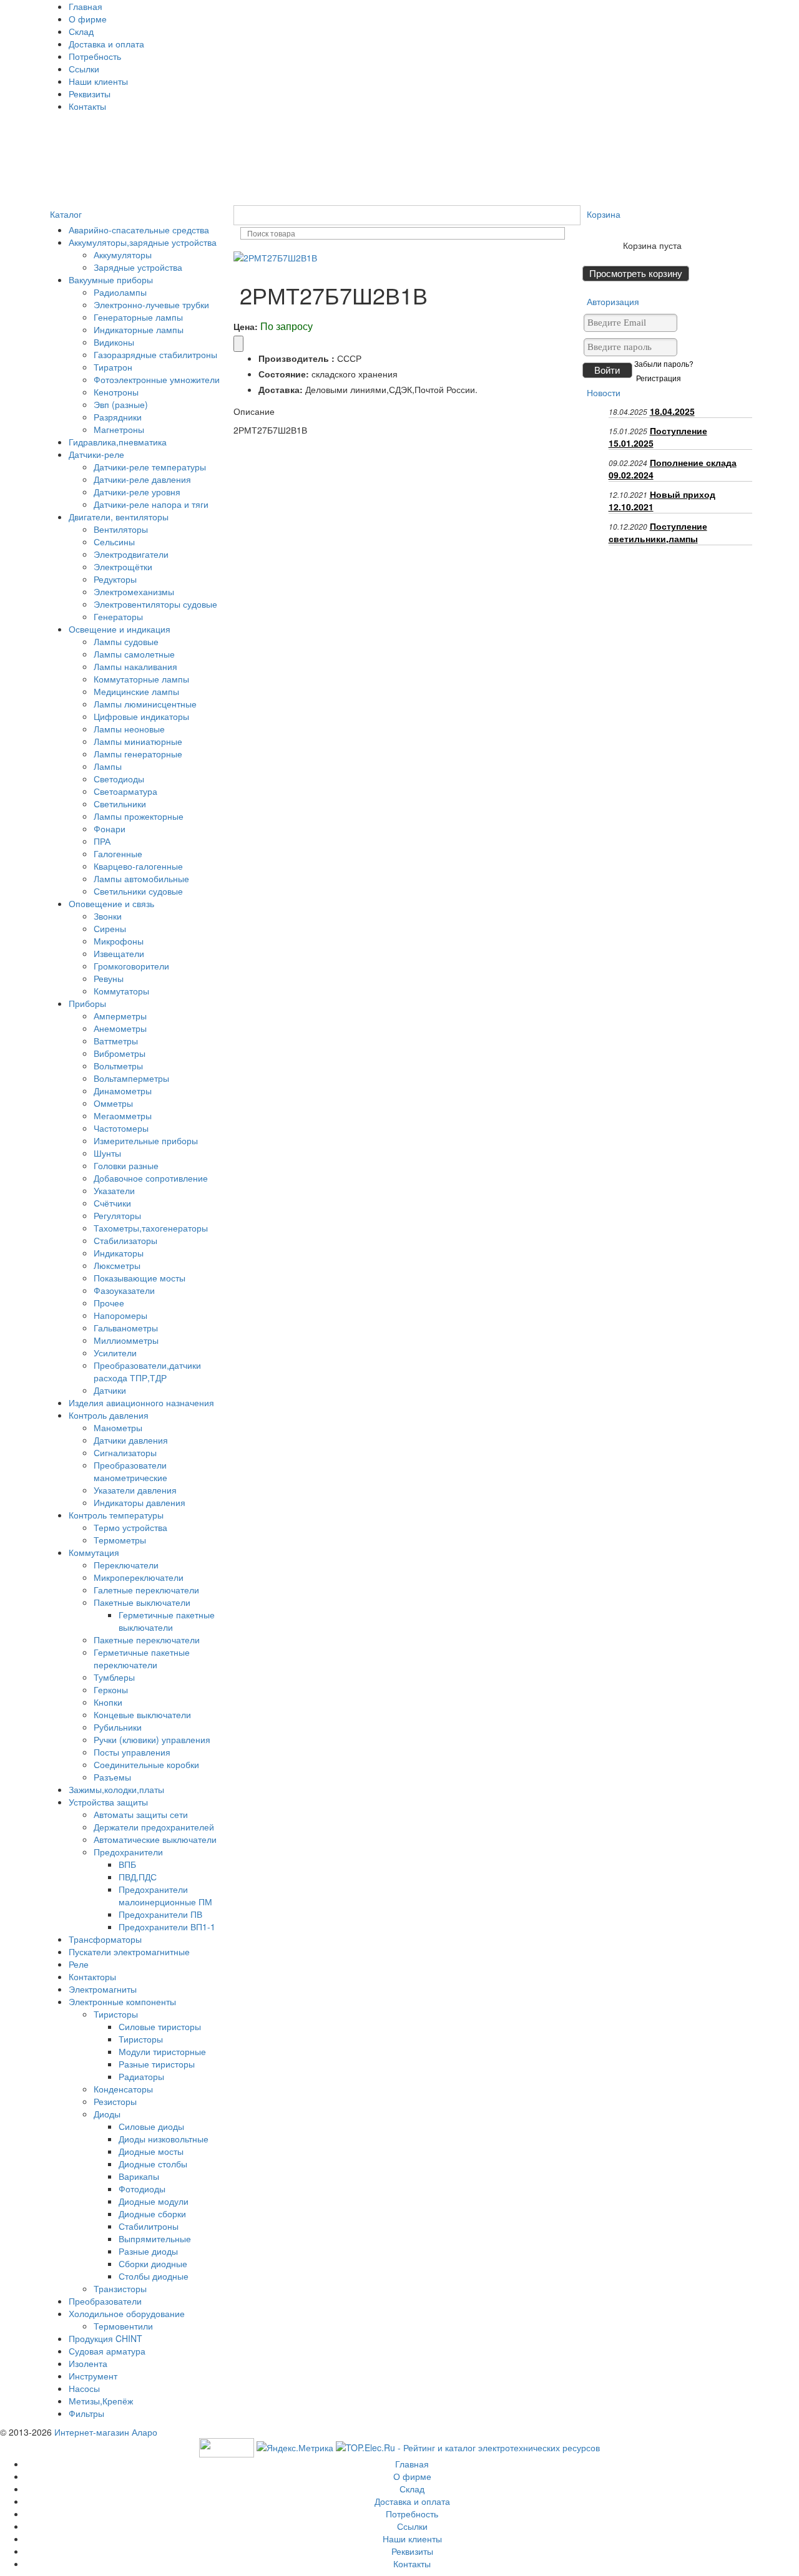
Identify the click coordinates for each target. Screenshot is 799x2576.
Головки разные (126, 1165)
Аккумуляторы (123, 255)
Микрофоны (119, 941)
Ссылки (84, 69)
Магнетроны (119, 429)
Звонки (108, 916)
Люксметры (117, 1265)
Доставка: (281, 389)
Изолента (88, 2363)
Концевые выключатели (142, 1714)
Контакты (87, 106)
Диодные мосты (151, 2151)
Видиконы (114, 342)
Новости (604, 392)
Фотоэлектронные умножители (157, 379)
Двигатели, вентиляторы (119, 517)
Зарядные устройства (138, 267)
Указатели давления (135, 1490)
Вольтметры (118, 1066)
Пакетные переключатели (147, 1640)
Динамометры (123, 1091)
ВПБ (127, 1864)
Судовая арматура (107, 2351)
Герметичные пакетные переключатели (142, 1658)
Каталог (66, 214)
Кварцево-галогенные (138, 866)
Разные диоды (148, 2251)
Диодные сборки (152, 2214)
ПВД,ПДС (138, 1877)
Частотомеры (121, 1128)
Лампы (108, 766)
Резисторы (115, 2101)
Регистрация (659, 378)
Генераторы (118, 616)
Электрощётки (123, 566)
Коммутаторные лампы (141, 679)
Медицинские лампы (136, 691)
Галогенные (118, 853)
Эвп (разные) (121, 404)
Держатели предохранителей (154, 1827)
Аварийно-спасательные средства (139, 230)
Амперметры (120, 1016)
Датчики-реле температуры (150, 467)
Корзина (604, 214)
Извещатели (119, 953)
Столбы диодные (154, 2276)
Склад (81, 31)
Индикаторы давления (140, 1502)
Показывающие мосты (140, 1278)
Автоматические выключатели (155, 1839)
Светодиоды (119, 779)
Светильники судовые (138, 891)
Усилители (115, 1353)
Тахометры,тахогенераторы (151, 1228)
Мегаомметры (123, 1115)
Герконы (111, 1689)
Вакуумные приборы (111, 279)
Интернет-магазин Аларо (106, 2432)
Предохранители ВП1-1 (167, 1927)
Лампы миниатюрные (138, 741)
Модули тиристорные (162, 2051)
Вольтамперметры (131, 1078)
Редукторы (115, 579)
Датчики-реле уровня (137, 492)
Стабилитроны (149, 2226)
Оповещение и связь (111, 903)
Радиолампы (120, 292)
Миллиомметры (126, 1340)
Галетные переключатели (146, 1590)
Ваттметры (116, 1041)
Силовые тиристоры (160, 2026)
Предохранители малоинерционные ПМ (165, 1895)
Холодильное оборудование (127, 2313)
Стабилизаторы (125, 1240)
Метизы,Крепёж (101, 2401)
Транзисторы (120, 2288)
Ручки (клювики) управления (152, 1739)
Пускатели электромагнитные (129, 1951)
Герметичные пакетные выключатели (167, 1621)
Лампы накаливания (135, 666)
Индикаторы (119, 1253)
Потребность (95, 56)
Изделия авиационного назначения (141, 1402)
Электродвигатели (131, 554)
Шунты (107, 1153)
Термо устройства (130, 1527)
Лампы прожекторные (139, 816)
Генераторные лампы (138, 317)
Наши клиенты (98, 81)
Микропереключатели (139, 1577)
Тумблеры (114, 1677)
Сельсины (114, 542)
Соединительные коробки (146, 1764)
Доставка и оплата (106, 44)
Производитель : (297, 358)
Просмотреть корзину (636, 274)
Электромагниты (103, 1989)
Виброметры (120, 1053)
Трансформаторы (105, 1939)
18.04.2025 (672, 411)
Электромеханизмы (134, 591)
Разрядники (118, 417)
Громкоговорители (131, 966)
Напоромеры (120, 1315)
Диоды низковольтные (164, 2139)
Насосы (84, 2388)
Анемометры (120, 1028)
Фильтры (86, 2413)
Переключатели (126, 1565)
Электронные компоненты (122, 2001)
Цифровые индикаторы (141, 716)
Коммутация (94, 1552)
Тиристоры (116, 2014)
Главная (86, 6)
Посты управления (132, 1752)
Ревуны (109, 978)
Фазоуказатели (124, 1290)
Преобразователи (105, 2301)
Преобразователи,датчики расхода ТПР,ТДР (147, 1371)
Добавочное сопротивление (151, 1178)
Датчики (110, 1390)
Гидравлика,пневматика (118, 442)
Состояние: (284, 374)
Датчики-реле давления (142, 479)
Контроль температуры (116, 1515)
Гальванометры (126, 1328)
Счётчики (112, 1203)
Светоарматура (125, 791)
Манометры (118, 1427)
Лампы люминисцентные (145, 704)
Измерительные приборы (146, 1140)
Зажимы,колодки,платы (116, 1789)
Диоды (107, 2114)
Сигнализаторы (125, 1452)
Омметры (113, 1103)
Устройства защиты (108, 1802)
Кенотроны (116, 392)
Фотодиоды (142, 2189)
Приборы (87, 1003)
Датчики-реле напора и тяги (151, 504)
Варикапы (139, 2176)
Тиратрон (113, 367)
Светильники (120, 804)
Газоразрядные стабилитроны (155, 354)
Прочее (109, 1303)
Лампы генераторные (138, 754)
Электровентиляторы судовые (155, 604)
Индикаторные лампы (139, 329)
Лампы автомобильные (141, 878)
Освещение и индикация (120, 629)
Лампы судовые (126, 641)
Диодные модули (154, 2201)
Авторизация (613, 301)
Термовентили (123, 2326)
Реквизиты (90, 94)
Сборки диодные (153, 2263)
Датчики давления (131, 1440)
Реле (79, 1964)
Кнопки (108, 1702)
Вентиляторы (121, 529)
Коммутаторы (121, 991)
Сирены (110, 928)
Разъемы (112, 1777)
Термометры (120, 1540)
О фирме (88, 19)
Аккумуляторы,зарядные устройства (143, 242)
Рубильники (118, 1727)
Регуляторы (117, 1215)
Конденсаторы (123, 2089)
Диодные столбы (153, 2164)
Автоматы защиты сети (141, 1814)
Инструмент (93, 2376)
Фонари (110, 829)
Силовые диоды (151, 2126)
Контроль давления (109, 1415)
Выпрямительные (155, 2238)
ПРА (102, 841)
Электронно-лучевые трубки (151, 304)
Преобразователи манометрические (130, 1471)
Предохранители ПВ (160, 1914)
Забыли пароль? (664, 364)
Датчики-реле (96, 454)
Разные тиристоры (157, 2064)
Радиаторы (141, 2076)
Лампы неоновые (129, 729)
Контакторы (92, 1976)
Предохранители (128, 1852)
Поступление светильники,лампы (658, 532)
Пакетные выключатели (142, 1602)
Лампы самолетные (134, 654)
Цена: (246, 326)
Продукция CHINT (105, 2338)
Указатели (114, 1190)
